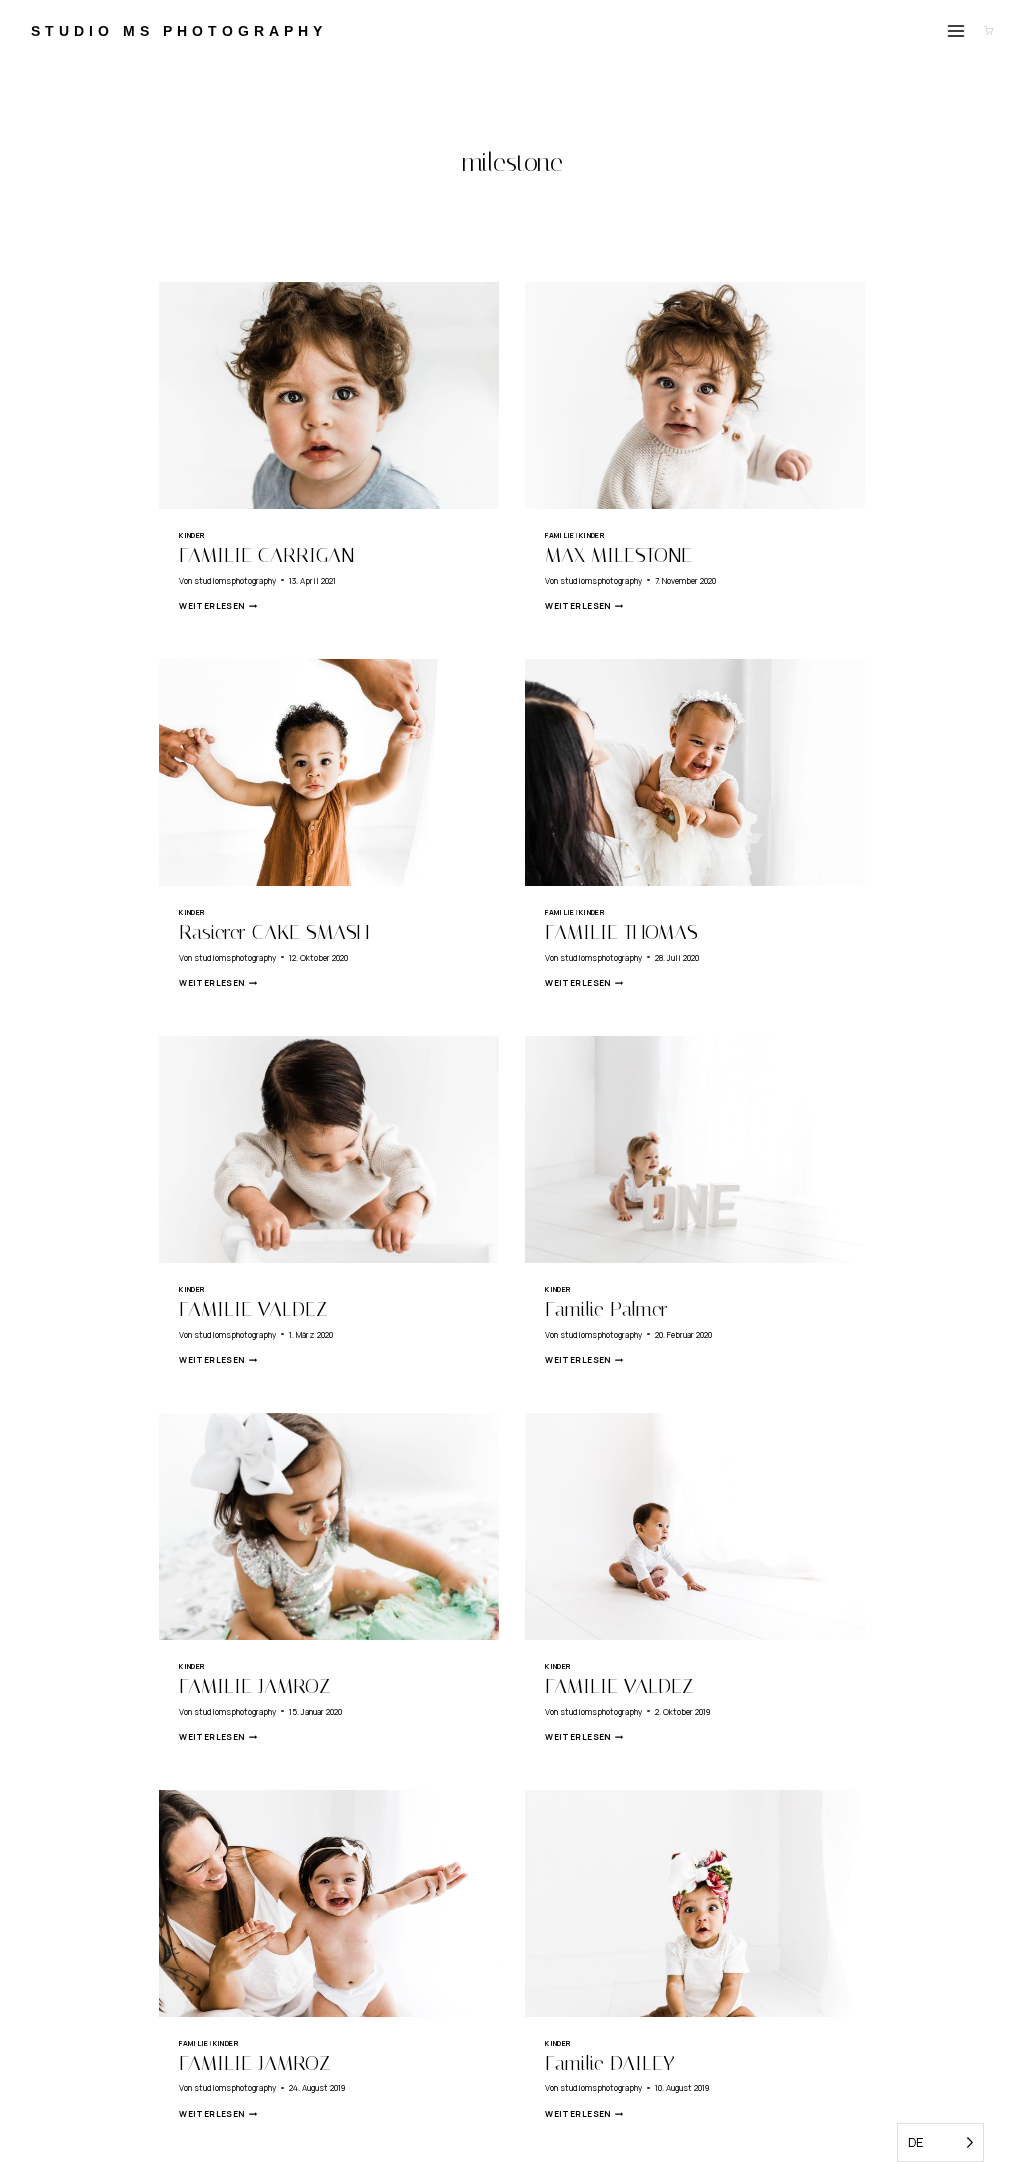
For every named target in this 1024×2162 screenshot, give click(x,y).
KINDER (192, 535)
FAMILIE (560, 535)
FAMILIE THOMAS (621, 932)
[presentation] (329, 395)
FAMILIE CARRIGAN (266, 555)
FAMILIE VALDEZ (253, 1309)
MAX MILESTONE (618, 555)
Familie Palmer (606, 1309)
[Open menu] (956, 30)
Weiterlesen (218, 605)
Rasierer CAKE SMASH (274, 932)
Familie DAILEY (610, 2063)
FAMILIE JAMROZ (255, 1686)
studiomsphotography (235, 580)
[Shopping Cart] (988, 30)
